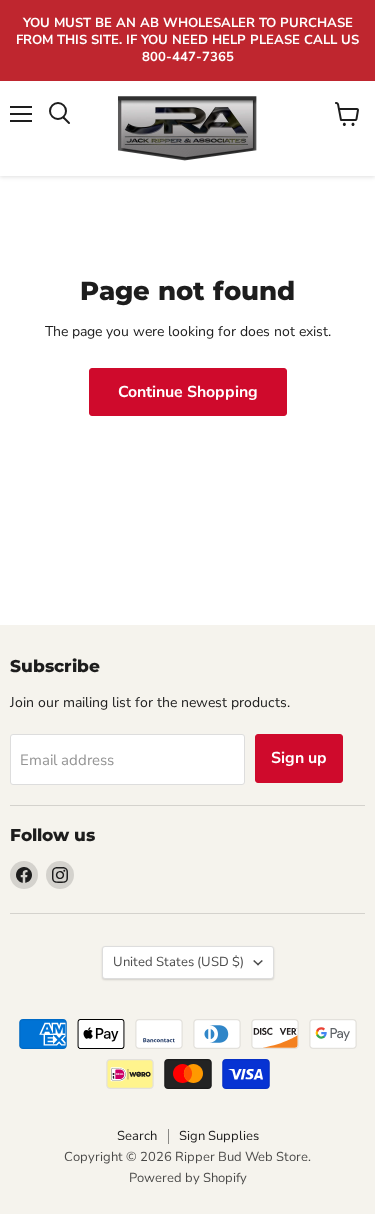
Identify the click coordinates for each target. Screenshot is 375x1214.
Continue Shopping (188, 392)
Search (137, 1136)
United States (178, 962)
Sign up (299, 758)
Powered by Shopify (188, 1178)
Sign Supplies (219, 1136)
